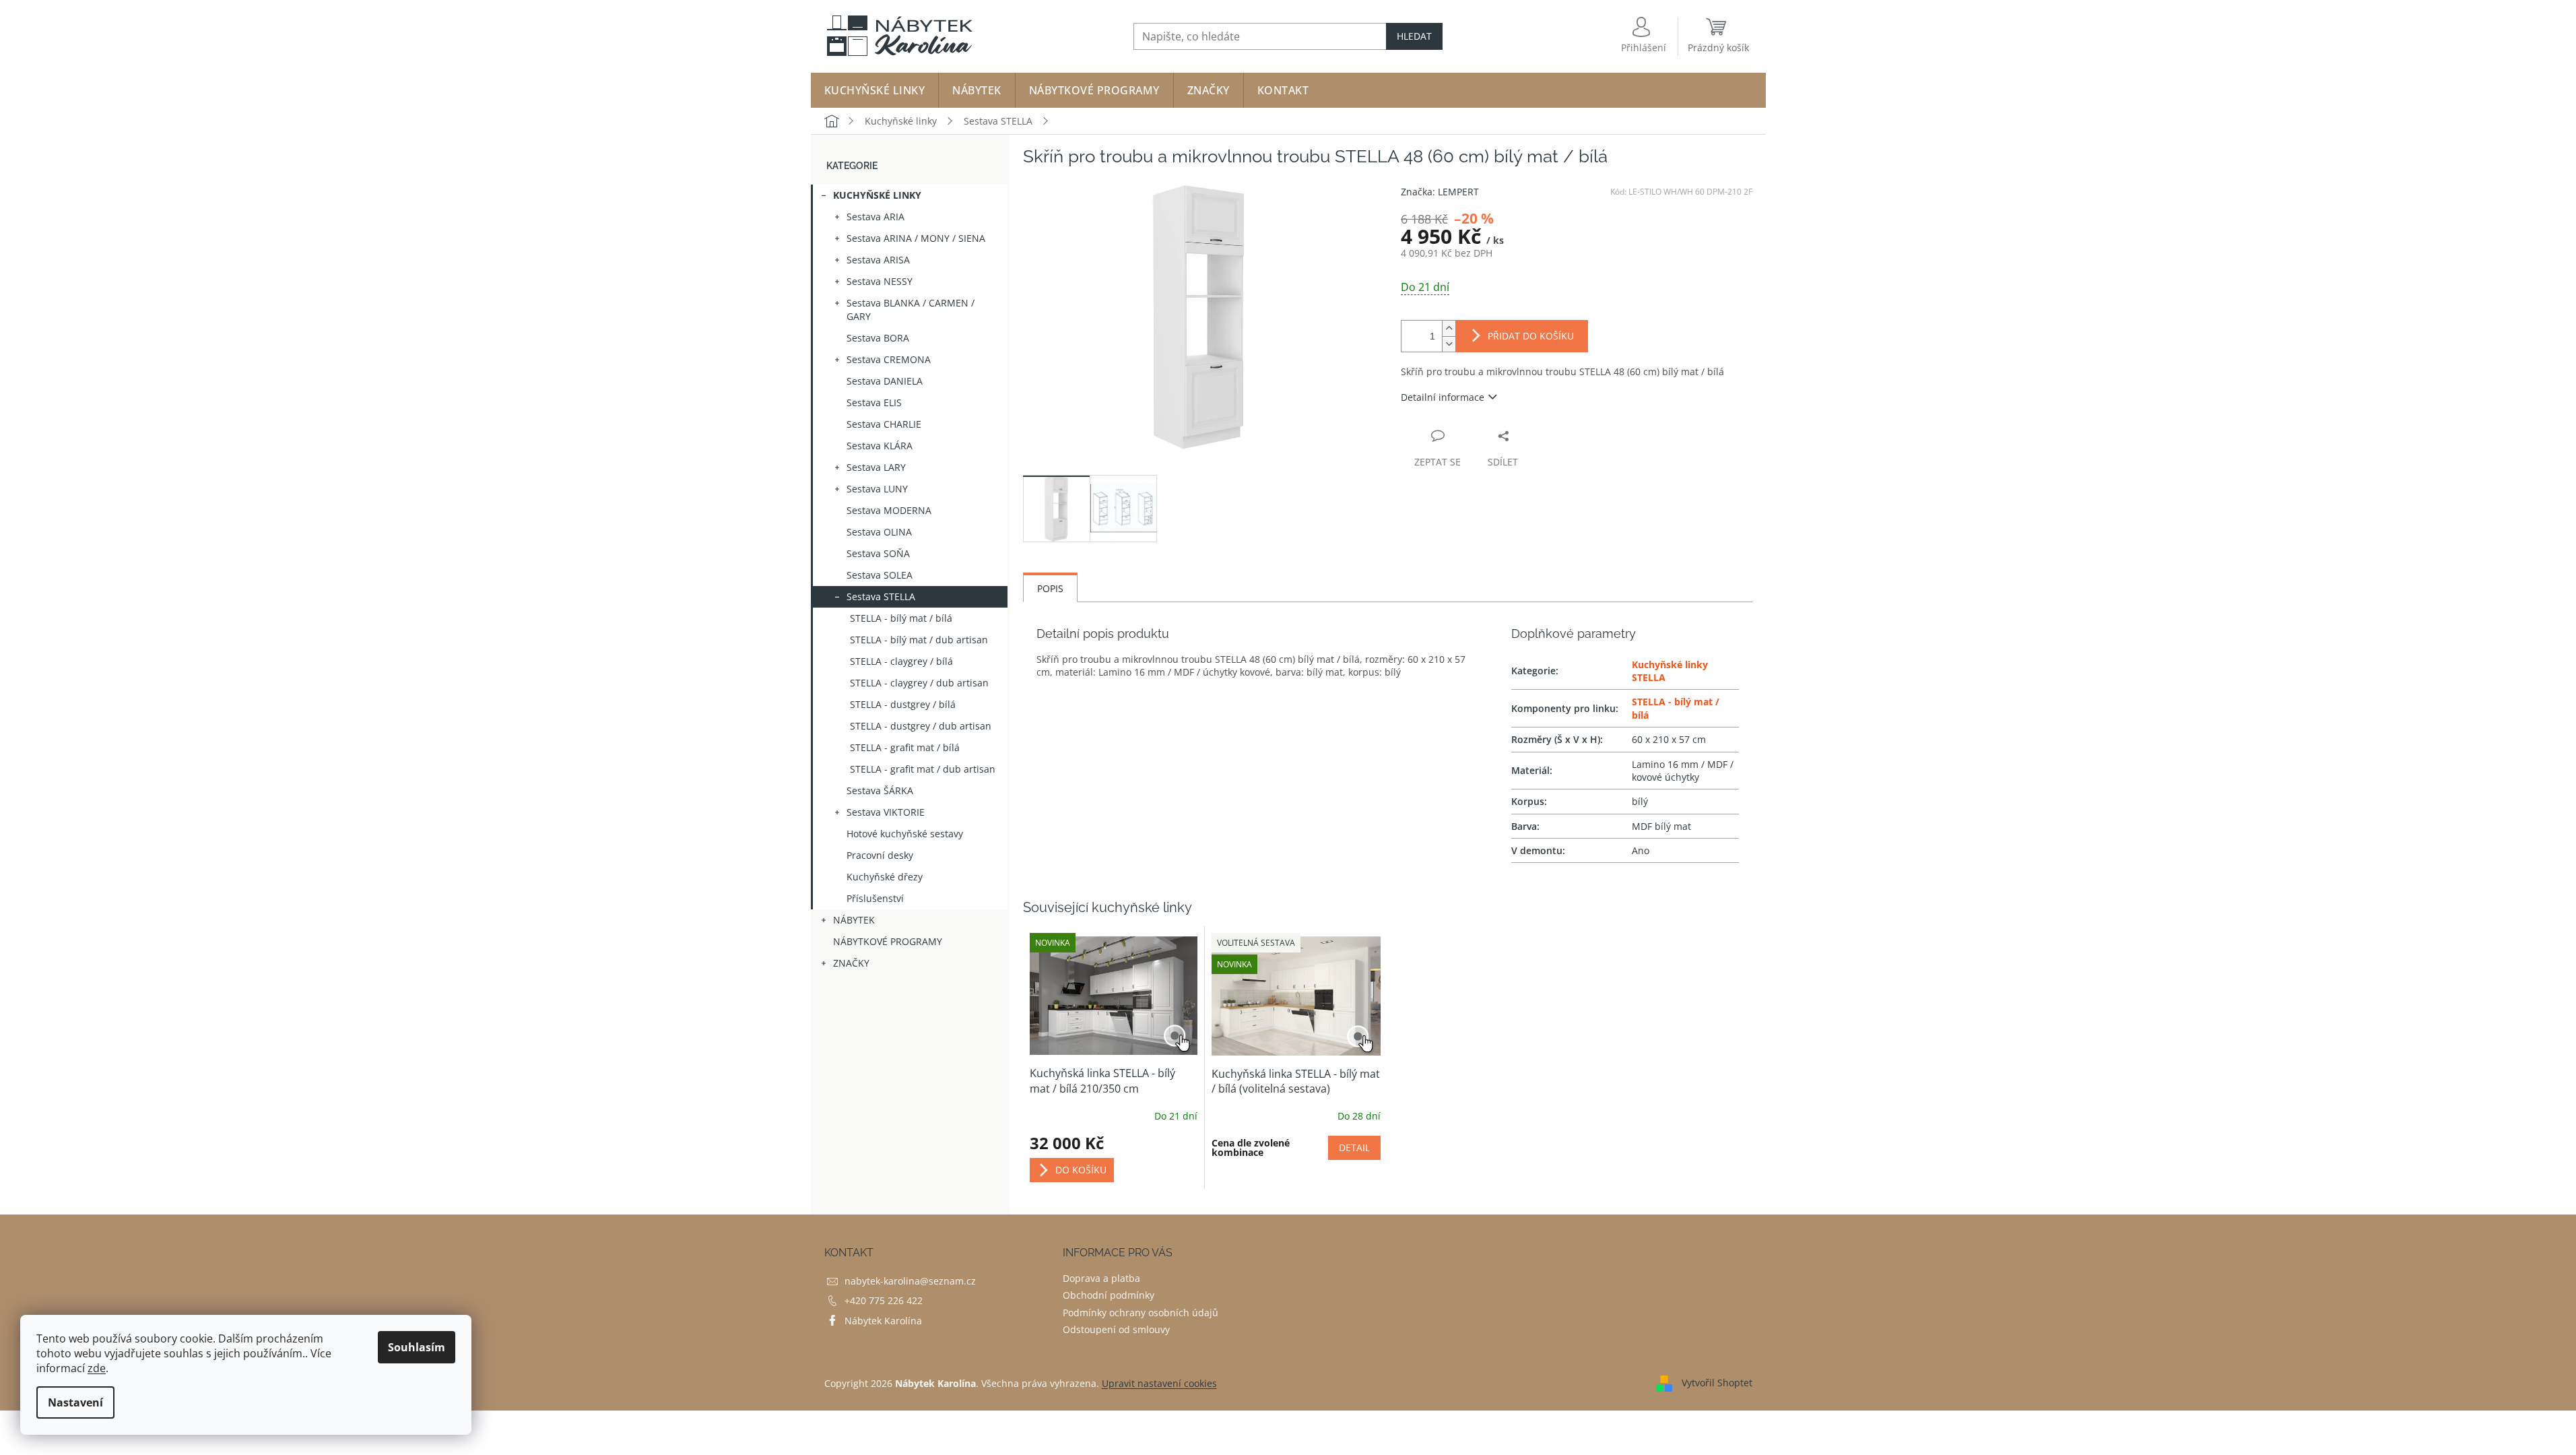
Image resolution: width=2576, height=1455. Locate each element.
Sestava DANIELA (885, 381)
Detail (1354, 1147)
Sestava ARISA (878, 260)
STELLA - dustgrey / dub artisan (921, 726)
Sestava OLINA (879, 532)
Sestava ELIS (874, 402)
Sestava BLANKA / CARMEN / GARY (911, 310)
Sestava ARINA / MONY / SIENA (916, 238)
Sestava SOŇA (878, 553)
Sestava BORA (878, 338)
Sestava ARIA (876, 217)
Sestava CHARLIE (884, 424)
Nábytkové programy (888, 941)
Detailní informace (1443, 397)
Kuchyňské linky (877, 195)
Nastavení (75, 1402)
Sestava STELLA (881, 596)
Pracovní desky (880, 855)
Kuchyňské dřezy (885, 877)
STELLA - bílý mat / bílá (901, 618)
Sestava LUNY (877, 489)
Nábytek (854, 920)
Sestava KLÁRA (880, 446)
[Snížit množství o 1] (1449, 344)
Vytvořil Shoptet (1717, 1383)
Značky (851, 963)
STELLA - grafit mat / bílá (905, 747)
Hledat (1414, 36)
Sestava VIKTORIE (886, 812)
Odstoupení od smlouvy (1116, 1329)
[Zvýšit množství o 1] (1449, 328)
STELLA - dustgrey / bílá (903, 704)
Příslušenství (875, 898)
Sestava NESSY (880, 281)
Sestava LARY (876, 467)
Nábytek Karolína (883, 1321)
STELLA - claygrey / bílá (901, 661)
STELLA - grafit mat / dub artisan (923, 769)
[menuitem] (875, 90)
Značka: (1440, 192)
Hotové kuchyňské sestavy (905, 834)
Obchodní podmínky (1109, 1295)
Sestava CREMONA (889, 359)
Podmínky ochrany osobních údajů (1141, 1313)
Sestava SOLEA (880, 575)
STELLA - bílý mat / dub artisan (919, 640)
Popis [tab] (1050, 588)
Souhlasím (417, 1347)
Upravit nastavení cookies (1159, 1383)
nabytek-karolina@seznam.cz (910, 1281)
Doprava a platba (1101, 1278)
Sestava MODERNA (889, 510)
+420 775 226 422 (884, 1300)
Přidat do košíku (1531, 336)
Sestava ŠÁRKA (880, 790)
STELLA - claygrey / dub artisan (919, 683)
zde (97, 1368)
